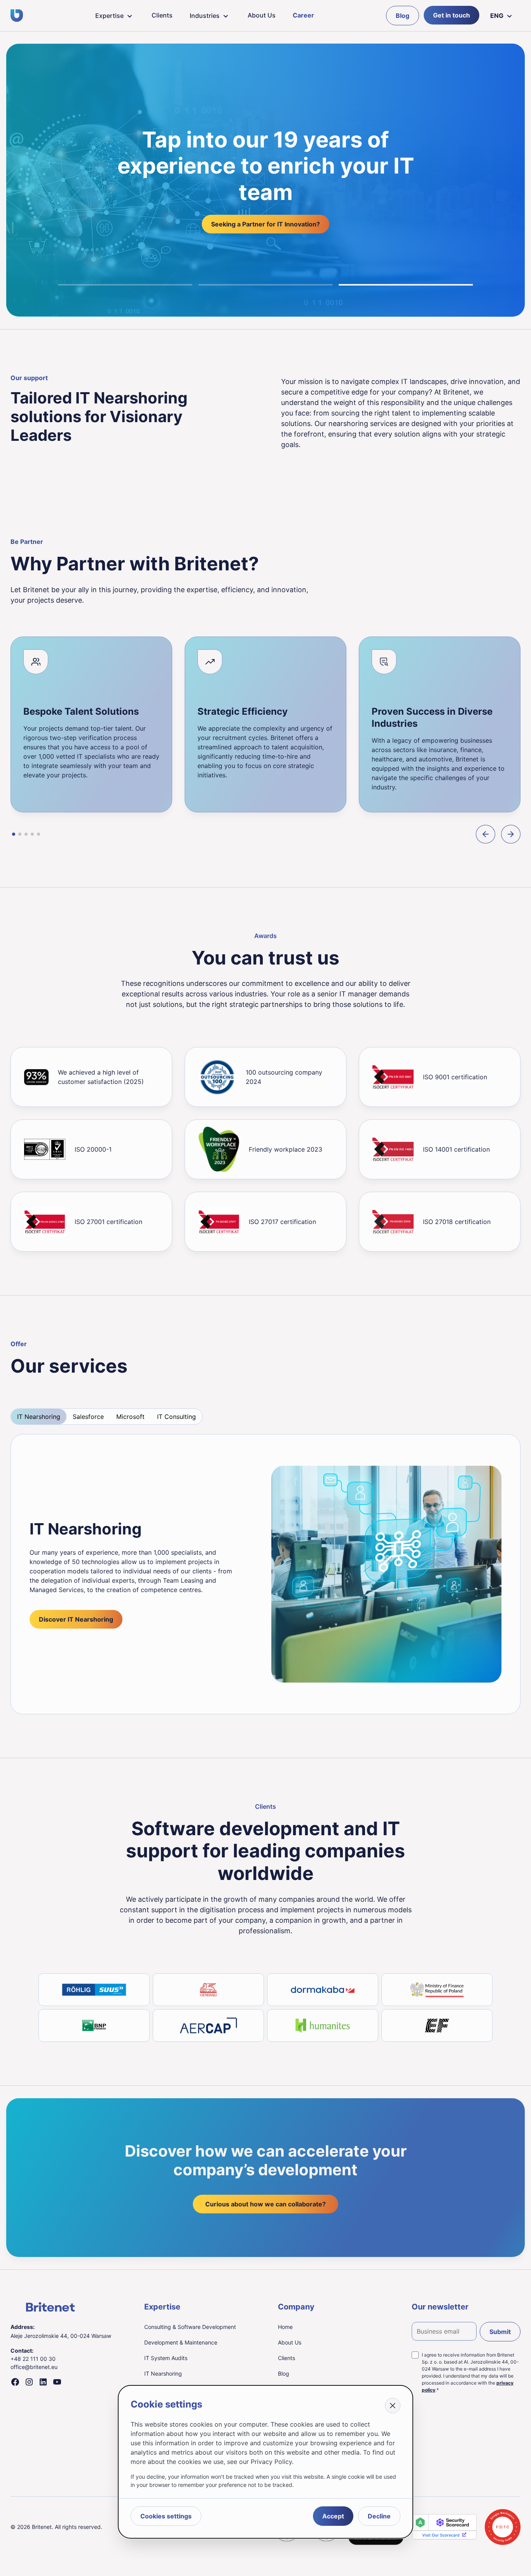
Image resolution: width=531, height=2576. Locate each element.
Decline (379, 2516)
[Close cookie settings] (393, 2406)
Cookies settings (166, 2516)
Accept (333, 2516)
